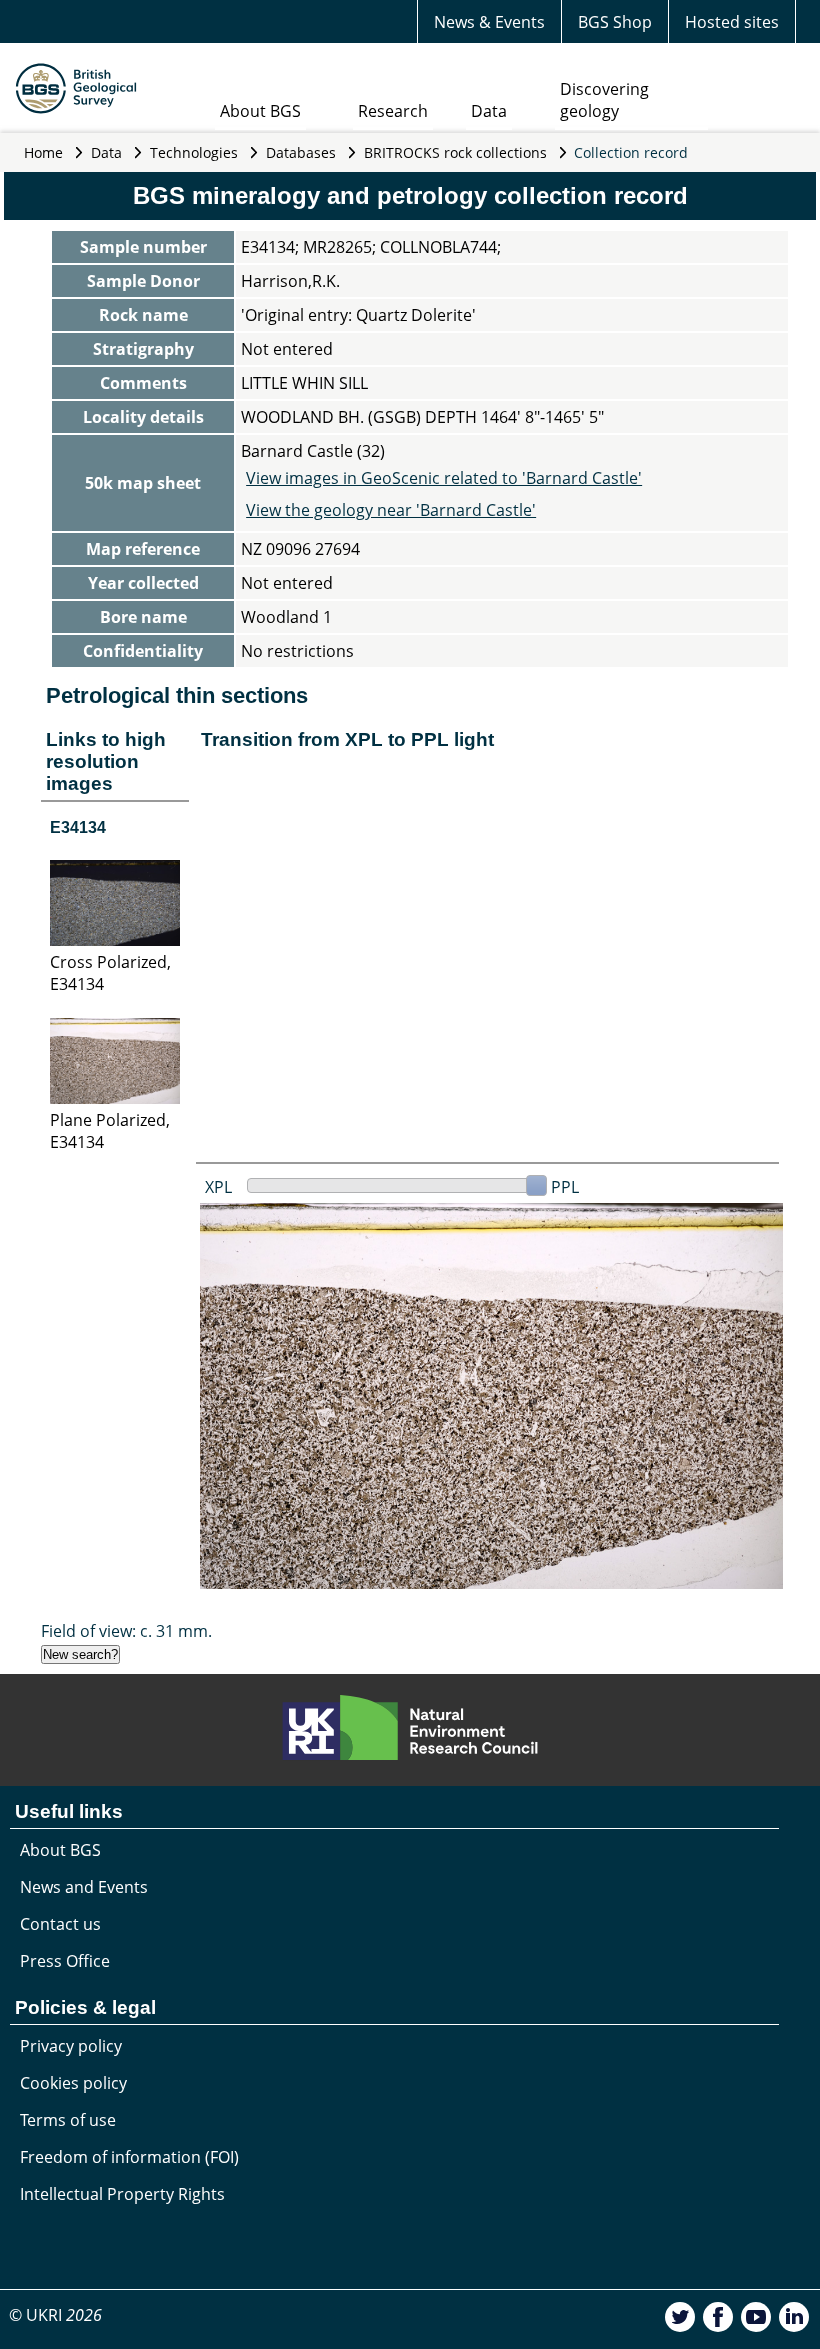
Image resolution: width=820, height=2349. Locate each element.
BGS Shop (615, 22)
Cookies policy (73, 2083)
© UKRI (55, 2315)
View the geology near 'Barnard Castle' (391, 510)
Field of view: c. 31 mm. (126, 1631)
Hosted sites (732, 22)
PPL (565, 1187)
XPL (218, 1187)
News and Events (84, 1887)
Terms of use (68, 2120)
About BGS (260, 111)
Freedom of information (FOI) (129, 2157)
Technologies (194, 152)
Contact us (60, 1924)
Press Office (65, 1961)
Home (43, 152)
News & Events (489, 22)
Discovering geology (604, 100)
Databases (301, 152)
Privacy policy (71, 2046)
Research (393, 111)
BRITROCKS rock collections (455, 152)
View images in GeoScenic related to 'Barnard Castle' (444, 478)
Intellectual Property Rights (122, 2194)
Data (489, 111)
